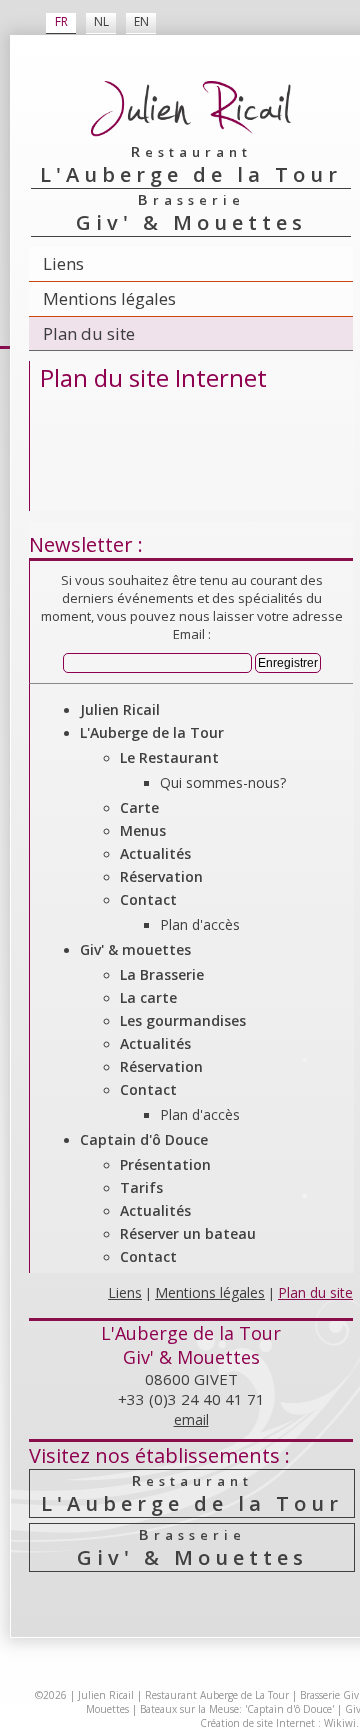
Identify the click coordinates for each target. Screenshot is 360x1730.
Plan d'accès (200, 924)
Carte (139, 807)
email (191, 1419)
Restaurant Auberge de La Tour (217, 1695)
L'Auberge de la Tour (152, 732)
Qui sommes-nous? (223, 782)
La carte (148, 997)
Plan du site (89, 333)
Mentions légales (109, 298)
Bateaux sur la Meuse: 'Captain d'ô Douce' (237, 1709)
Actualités (155, 853)
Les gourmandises (183, 1020)
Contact (148, 899)
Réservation (161, 876)
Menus (143, 830)
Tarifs (141, 1187)
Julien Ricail (120, 709)
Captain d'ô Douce (144, 1139)
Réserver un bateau (188, 1233)
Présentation (165, 1164)
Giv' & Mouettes (192, 1547)
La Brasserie (162, 974)
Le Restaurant (169, 757)
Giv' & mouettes (135, 949)
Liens (63, 263)
